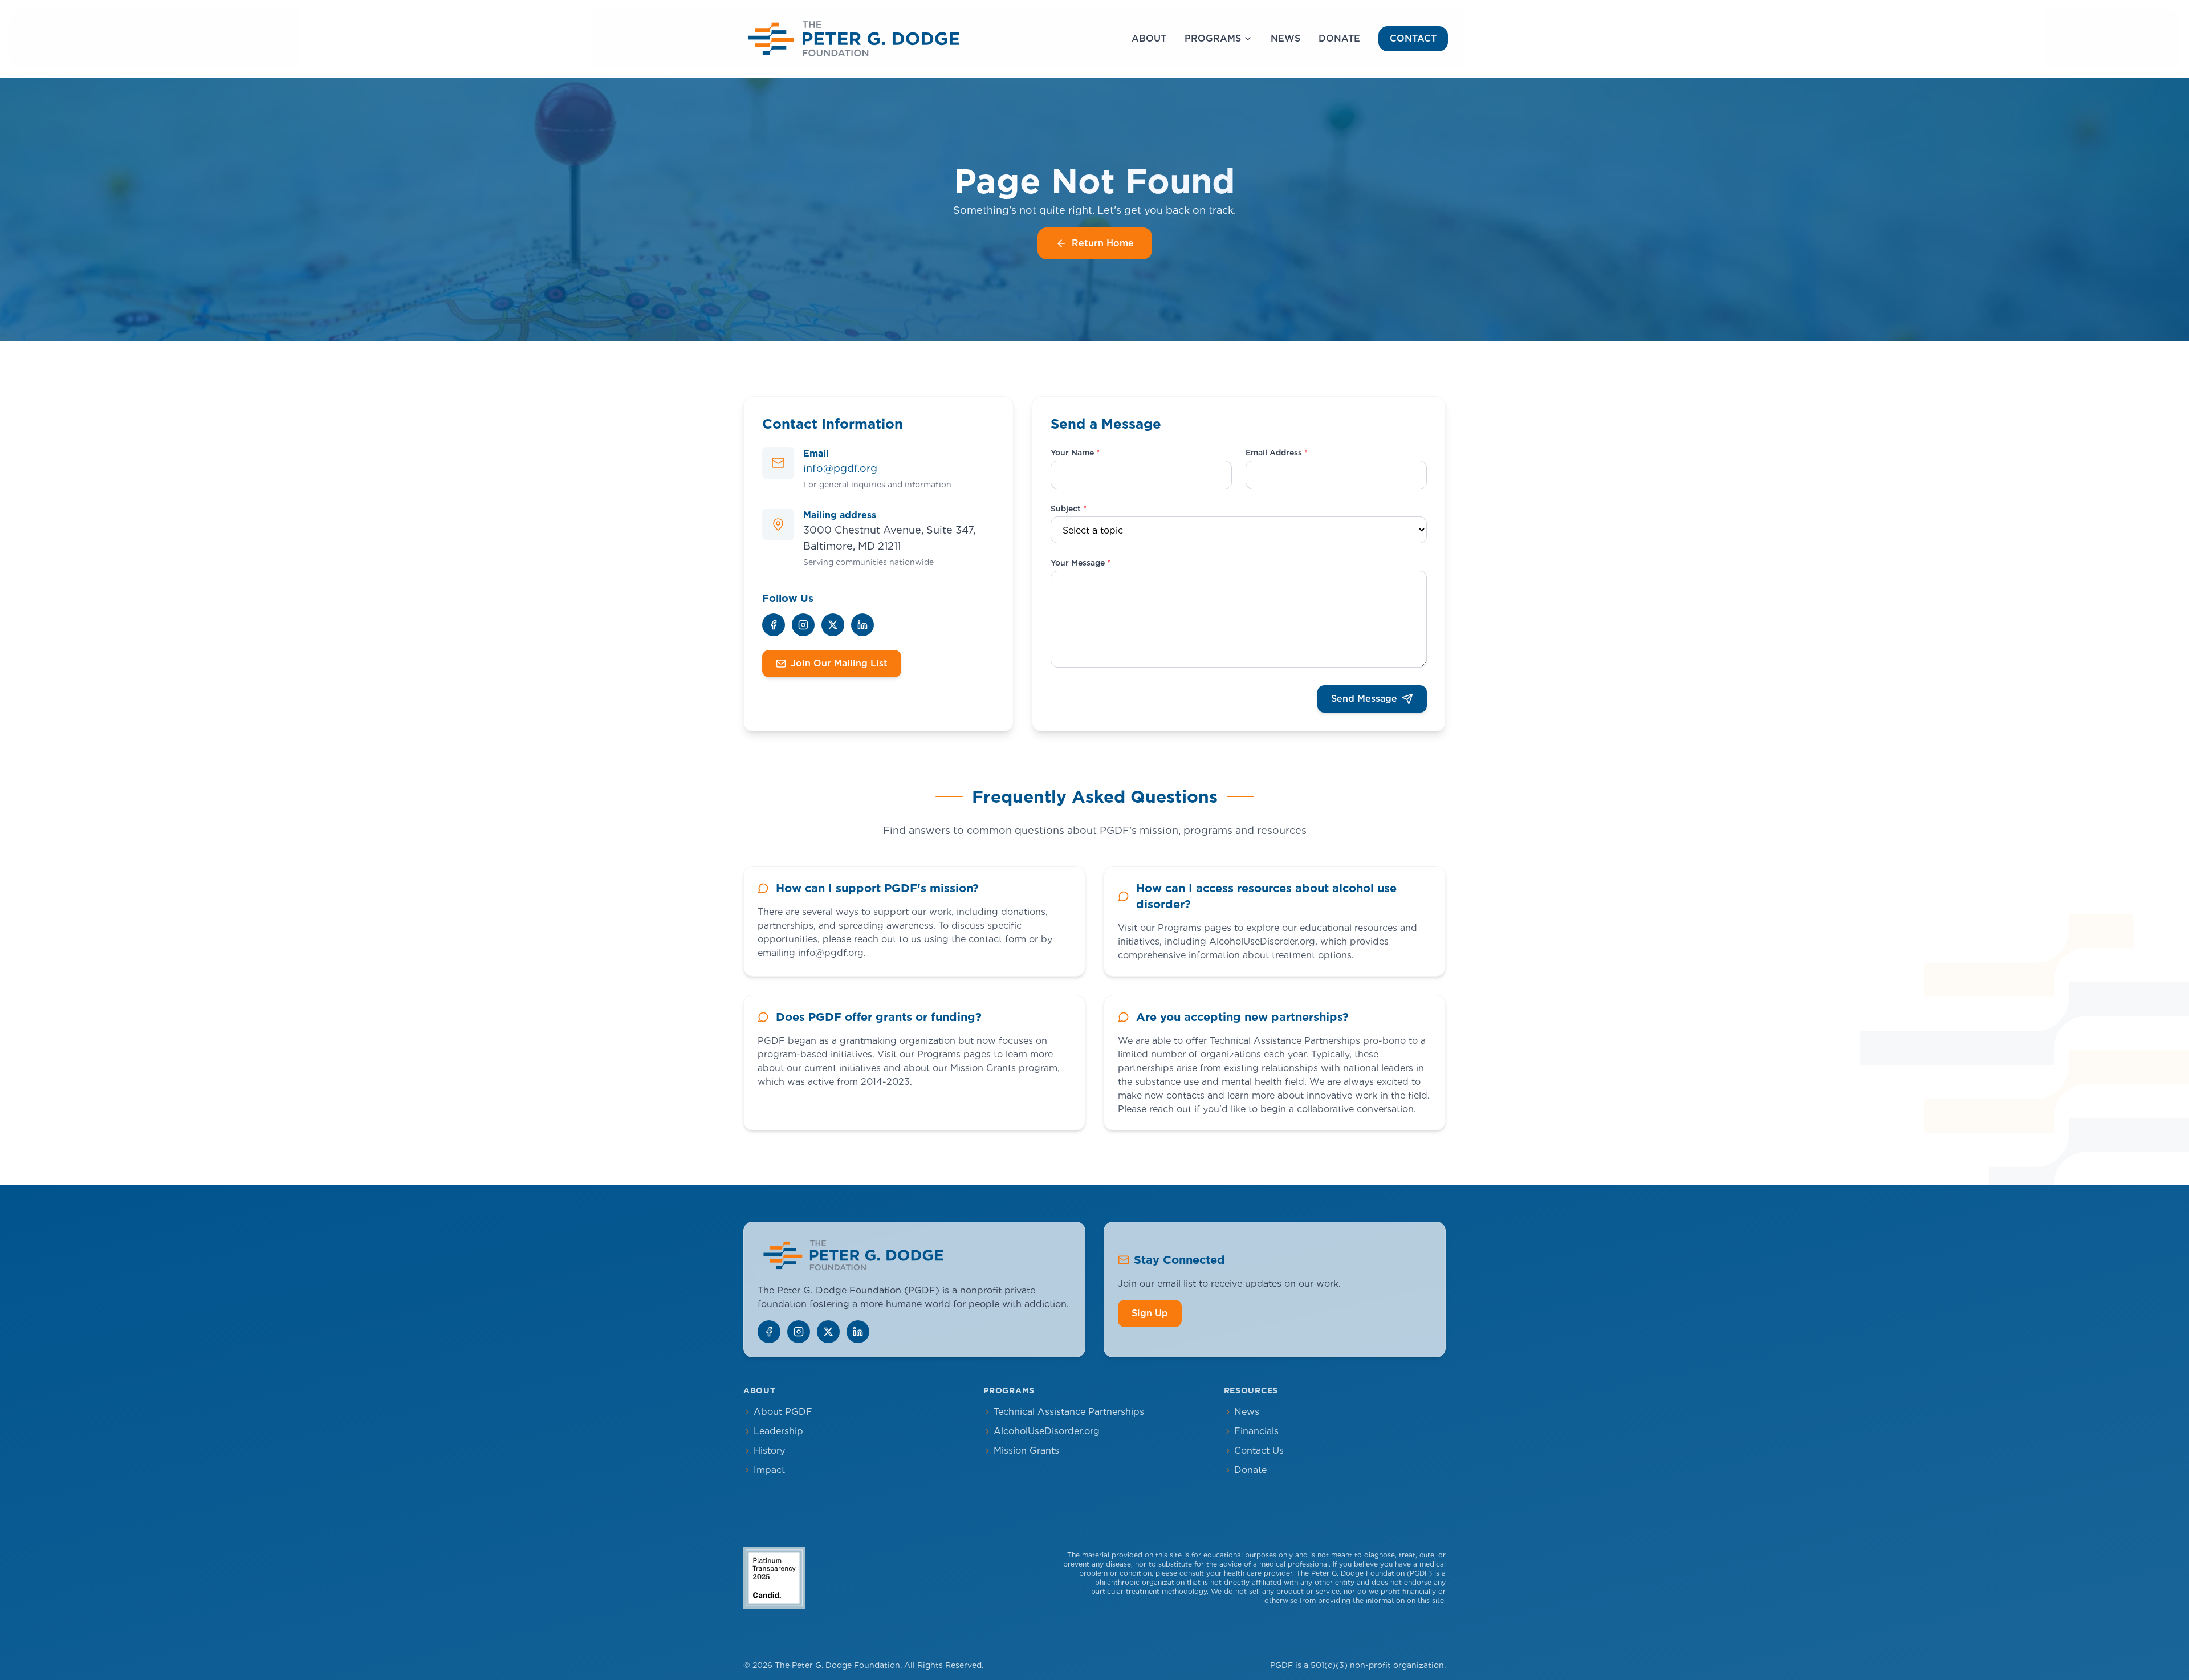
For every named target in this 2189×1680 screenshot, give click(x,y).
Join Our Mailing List (839, 663)
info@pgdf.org (840, 468)
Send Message (1364, 699)
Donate (1339, 38)
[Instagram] (803, 625)
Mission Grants (1026, 1451)
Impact (769, 1470)
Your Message (1081, 563)
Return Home (1103, 243)
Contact (1413, 38)
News (1285, 38)
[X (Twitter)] (833, 625)
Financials (1256, 1431)
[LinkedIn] (862, 625)
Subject (1069, 509)
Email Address (1277, 453)
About (1149, 38)
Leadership (778, 1431)
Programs (1213, 38)
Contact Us (1259, 1451)
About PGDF (783, 1412)
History (769, 1451)
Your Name (1075, 453)
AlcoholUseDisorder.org (1047, 1431)
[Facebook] (774, 625)
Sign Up (1150, 1313)
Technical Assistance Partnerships (1069, 1412)
